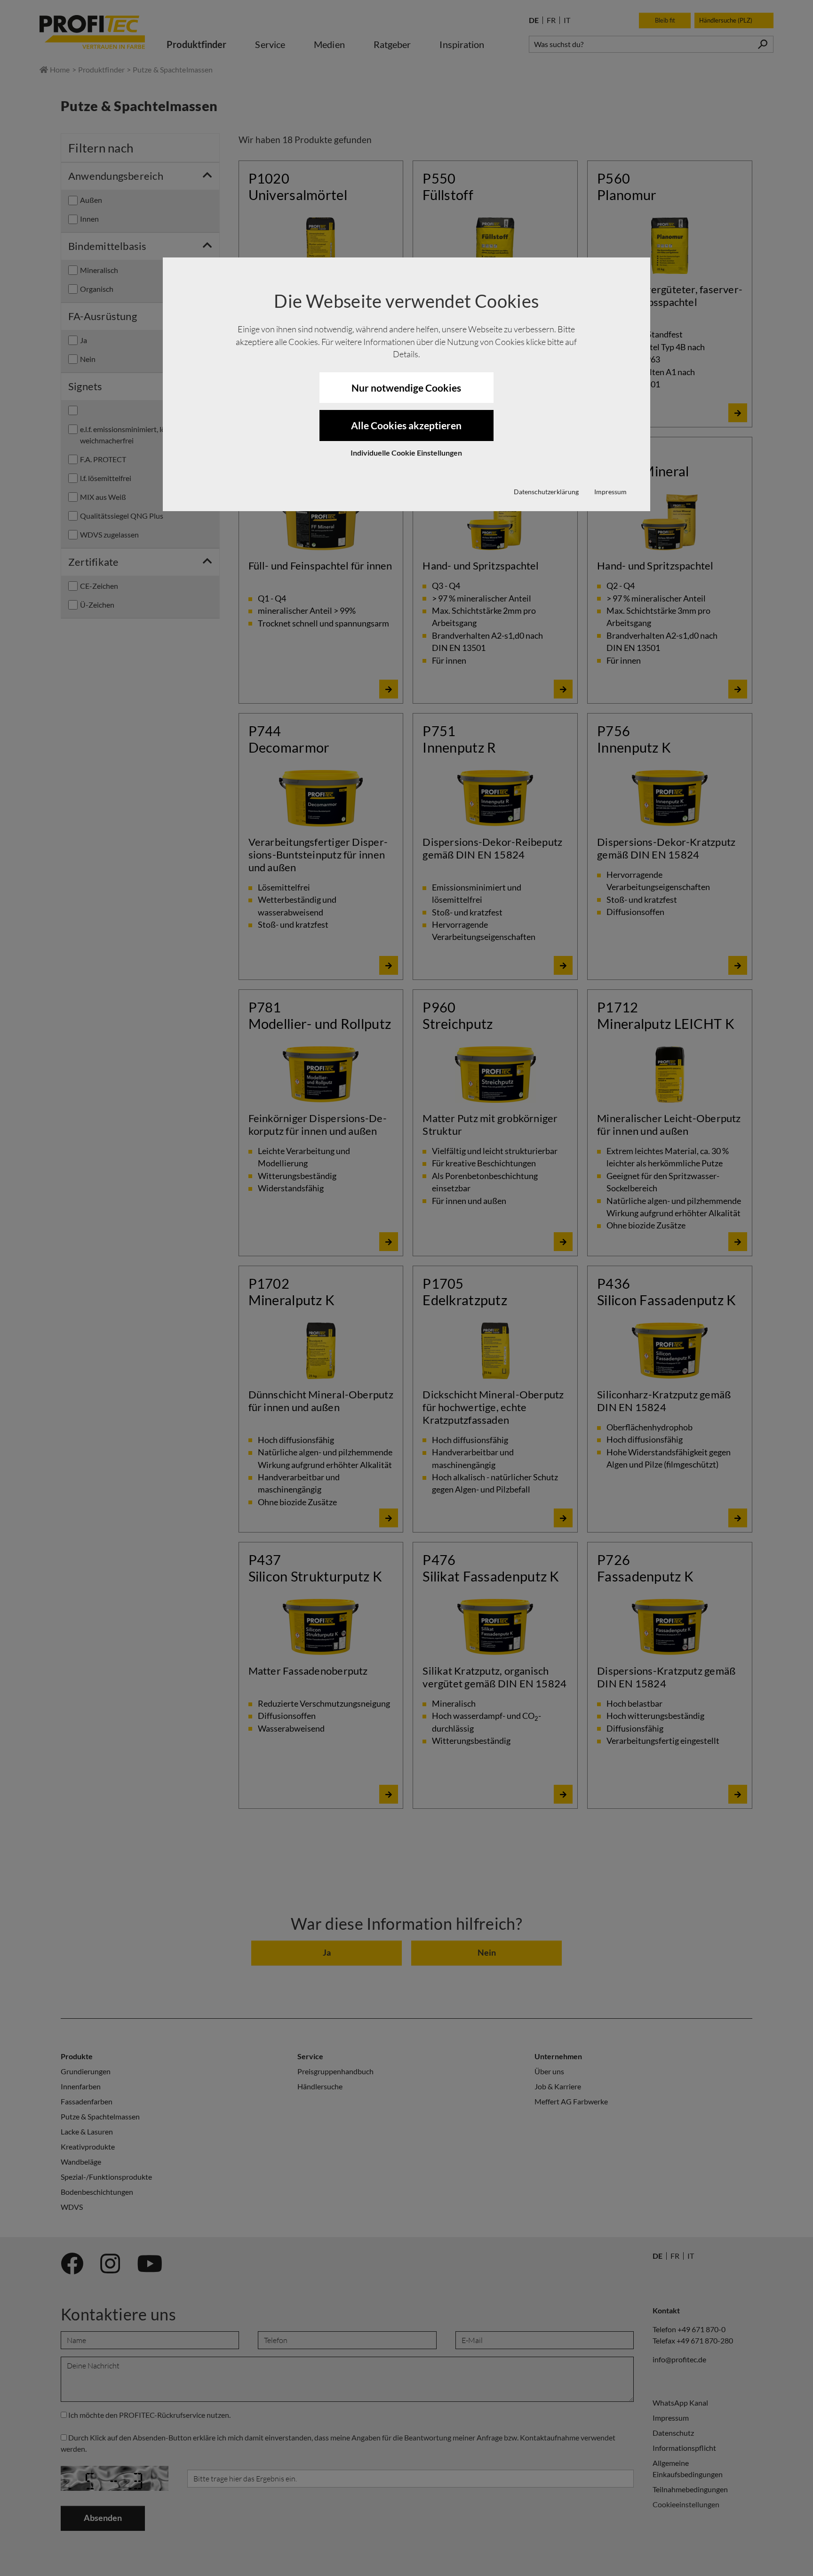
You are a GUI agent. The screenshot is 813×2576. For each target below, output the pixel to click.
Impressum (610, 492)
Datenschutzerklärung (546, 492)
